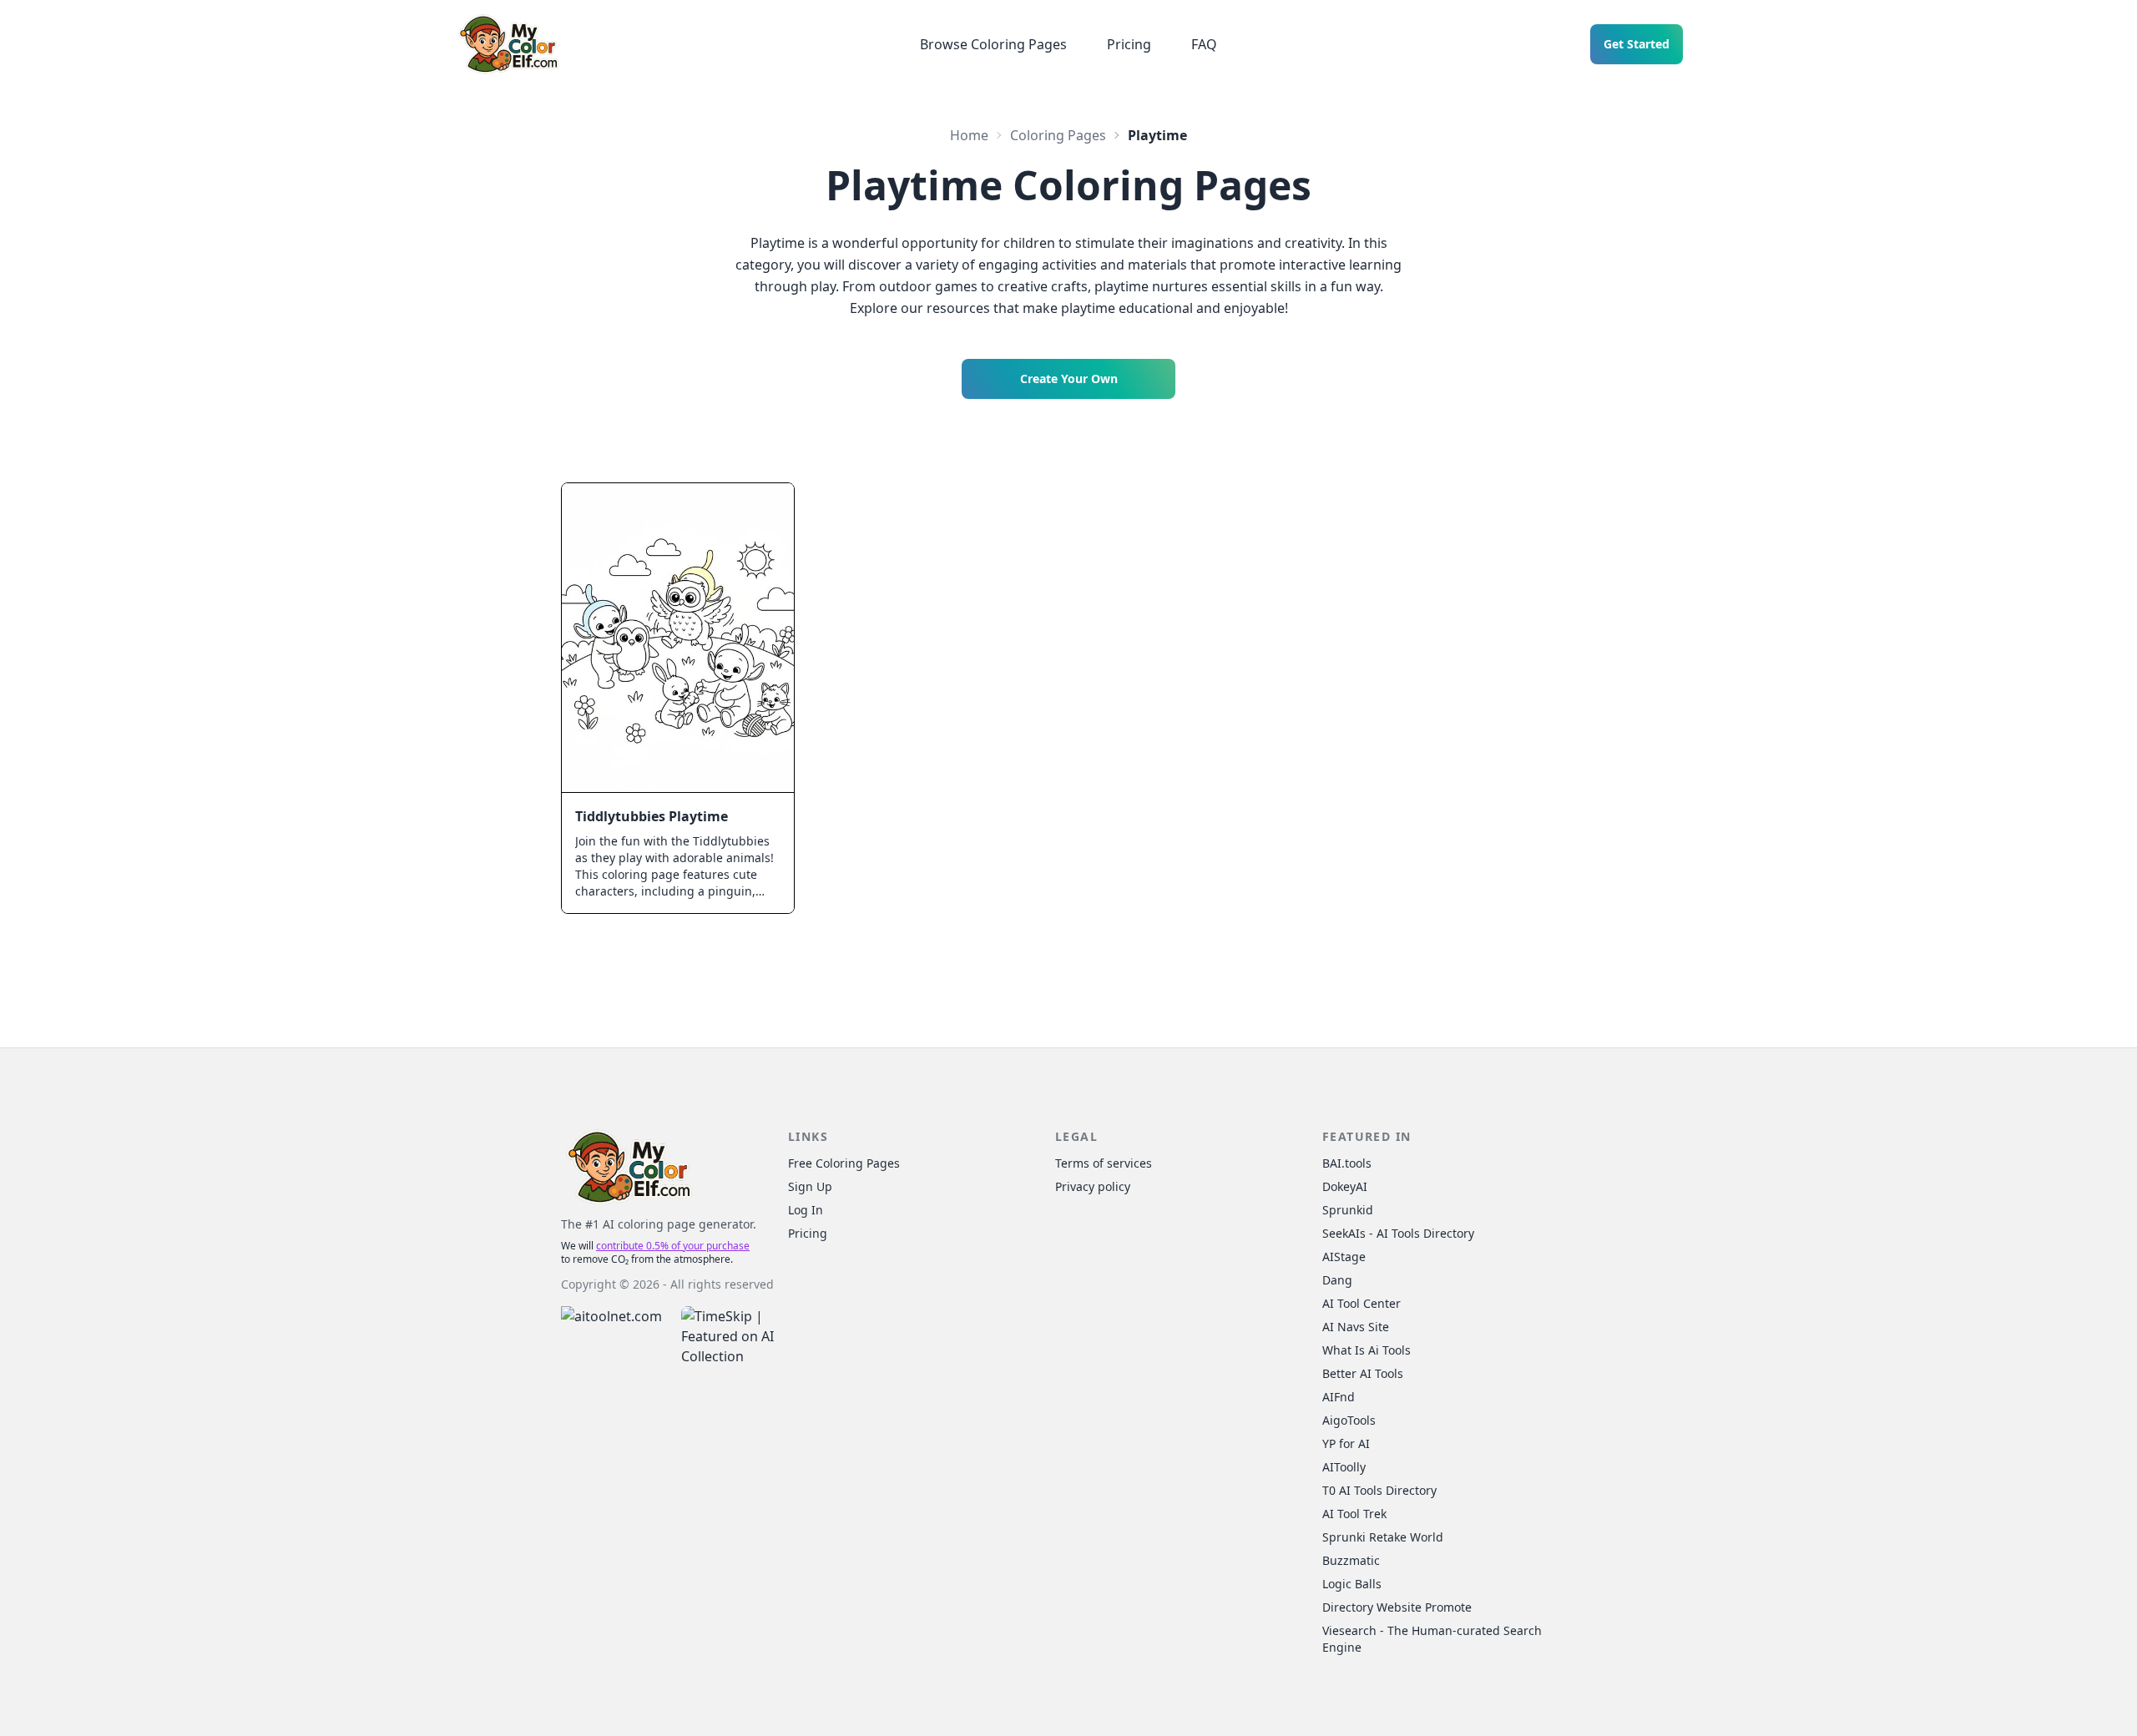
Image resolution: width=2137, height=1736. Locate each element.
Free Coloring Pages (844, 1163)
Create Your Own (1069, 378)
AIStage (1344, 1257)
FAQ (1204, 44)
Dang (1337, 1280)
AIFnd (1339, 1397)
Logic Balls (1352, 1584)
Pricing (1129, 44)
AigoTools (1349, 1420)
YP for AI (1346, 1443)
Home (969, 135)
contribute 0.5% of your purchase (673, 1246)
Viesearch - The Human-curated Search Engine (1432, 1639)
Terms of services (1104, 1163)
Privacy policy (1093, 1186)
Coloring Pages (1058, 135)
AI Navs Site (1356, 1327)
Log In (806, 1210)
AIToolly (1344, 1467)
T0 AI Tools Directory (1379, 1490)
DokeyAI (1345, 1186)
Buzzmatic (1351, 1560)
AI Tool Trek (1354, 1514)
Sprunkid (1348, 1210)
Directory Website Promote (1397, 1607)
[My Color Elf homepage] (508, 44)
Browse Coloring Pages (993, 44)
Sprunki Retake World (1383, 1537)
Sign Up (810, 1186)
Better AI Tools (1363, 1373)
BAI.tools (1347, 1163)
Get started (1637, 44)
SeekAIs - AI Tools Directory (1398, 1233)
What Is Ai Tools (1367, 1350)
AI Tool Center (1362, 1303)
